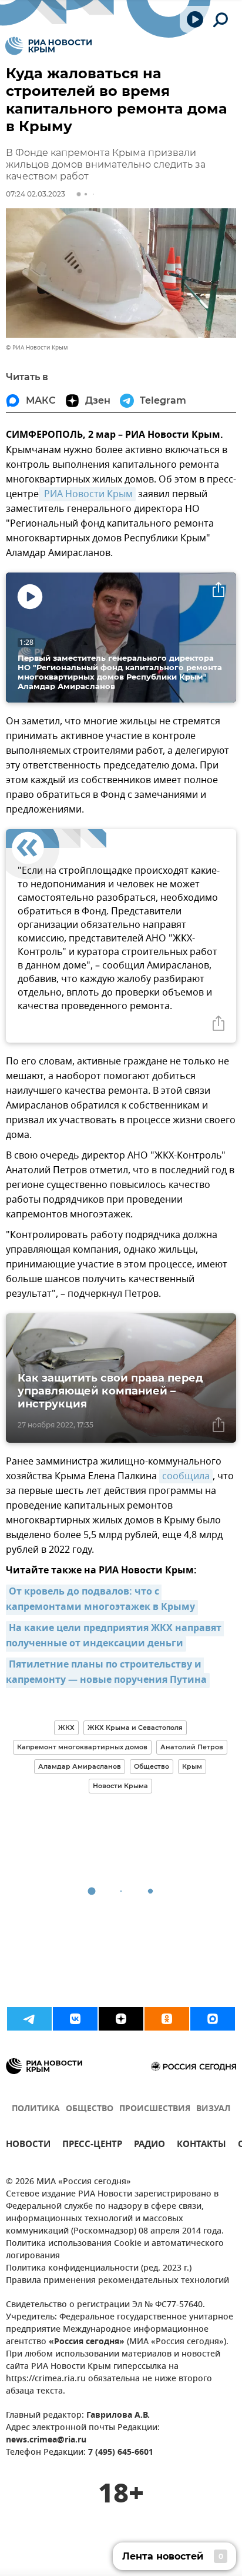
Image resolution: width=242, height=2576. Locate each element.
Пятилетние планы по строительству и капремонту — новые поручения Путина (106, 1673)
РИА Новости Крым (87, 494)
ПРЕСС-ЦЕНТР (92, 2146)
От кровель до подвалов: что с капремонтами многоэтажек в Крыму (100, 1600)
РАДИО (149, 2146)
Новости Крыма (120, 1786)
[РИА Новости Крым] (48, 46)
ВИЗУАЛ (213, 2109)
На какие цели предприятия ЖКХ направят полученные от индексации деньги (115, 1636)
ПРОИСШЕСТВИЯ (155, 2109)
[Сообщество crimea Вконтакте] (75, 2019)
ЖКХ (66, 1728)
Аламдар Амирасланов (80, 1766)
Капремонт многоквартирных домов (82, 1747)
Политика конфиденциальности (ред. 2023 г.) (99, 2269)
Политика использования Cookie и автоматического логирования (115, 2250)
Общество (152, 1766)
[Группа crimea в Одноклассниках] (167, 2019)
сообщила (186, 1476)
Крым (192, 1766)
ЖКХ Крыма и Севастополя (135, 1728)
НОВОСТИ (28, 2146)
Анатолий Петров (192, 1747)
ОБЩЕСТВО (90, 2109)
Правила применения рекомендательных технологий (117, 2281)
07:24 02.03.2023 (36, 194)
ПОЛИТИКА (36, 2109)
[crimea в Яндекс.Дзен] (121, 2019)
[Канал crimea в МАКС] (213, 2019)
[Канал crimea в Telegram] (29, 2019)
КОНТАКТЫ (201, 2146)
